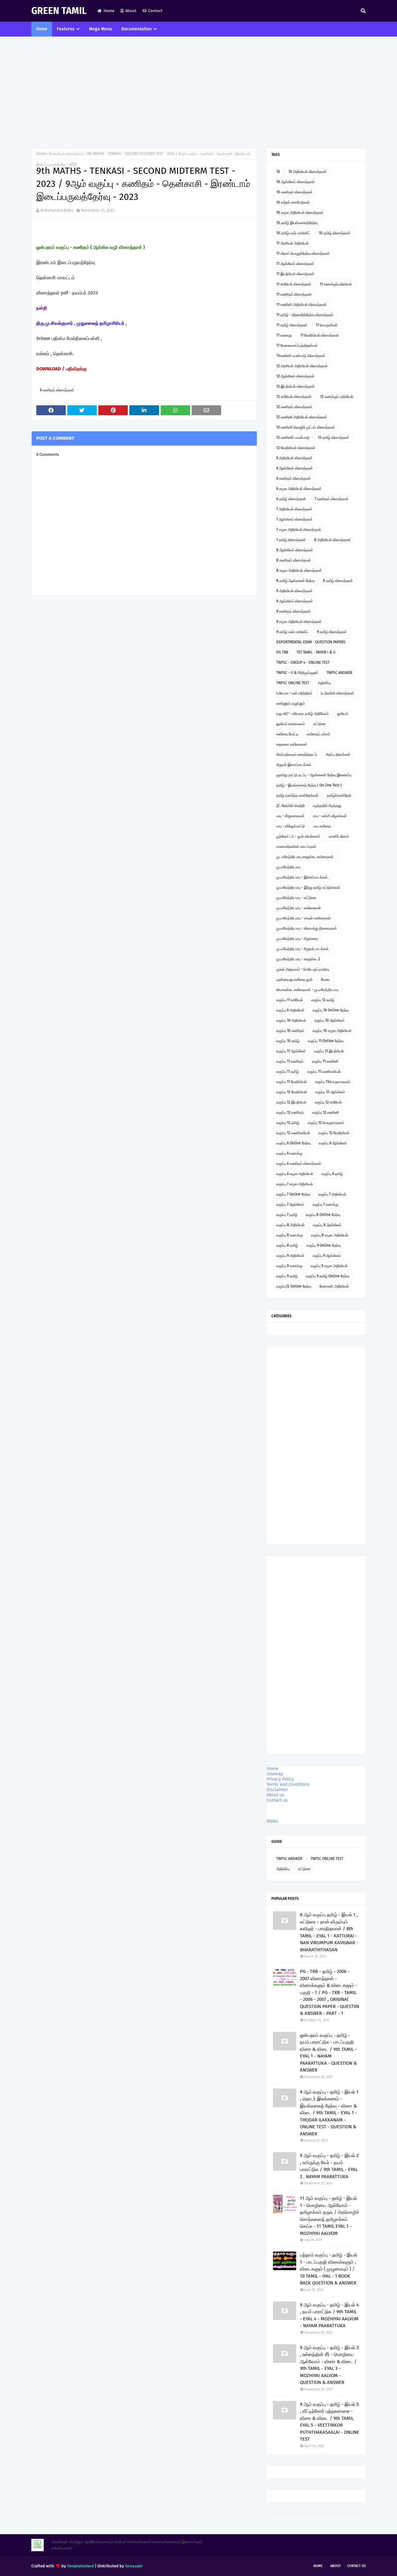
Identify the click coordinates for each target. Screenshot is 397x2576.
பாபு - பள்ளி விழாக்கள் (330, 816)
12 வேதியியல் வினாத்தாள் (296, 448)
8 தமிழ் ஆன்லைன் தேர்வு (295, 581)
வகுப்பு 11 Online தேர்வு (326, 1041)
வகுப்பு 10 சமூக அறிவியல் (332, 1031)
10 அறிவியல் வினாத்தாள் (308, 172)
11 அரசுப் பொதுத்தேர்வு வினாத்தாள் (303, 253)
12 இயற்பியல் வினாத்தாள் (296, 386)
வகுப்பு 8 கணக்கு (290, 1235)
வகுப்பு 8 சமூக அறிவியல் (330, 1235)
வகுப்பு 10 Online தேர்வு (331, 1010)
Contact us (277, 1800)
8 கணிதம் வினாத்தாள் (294, 560)
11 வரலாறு (284, 335)
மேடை (326, 980)
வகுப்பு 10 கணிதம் (290, 1031)
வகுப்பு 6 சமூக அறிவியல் (295, 1174)
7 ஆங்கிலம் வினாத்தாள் (294, 519)
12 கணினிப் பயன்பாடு (293, 438)
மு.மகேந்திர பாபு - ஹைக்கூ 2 (298, 959)
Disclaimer (277, 1790)
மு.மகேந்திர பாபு (288, 867)
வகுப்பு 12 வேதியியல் (292, 1092)
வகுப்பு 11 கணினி (325, 1061)
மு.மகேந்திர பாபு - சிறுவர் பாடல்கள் (303, 949)
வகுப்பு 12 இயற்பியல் (291, 1102)
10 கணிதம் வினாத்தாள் (294, 192)
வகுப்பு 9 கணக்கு (289, 1266)
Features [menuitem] (66, 29)
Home (109, 11)
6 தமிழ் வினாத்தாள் (291, 499)
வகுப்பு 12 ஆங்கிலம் (330, 1092)
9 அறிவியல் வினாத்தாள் (294, 591)
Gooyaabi (134, 2566)
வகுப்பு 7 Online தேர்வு (293, 1194)
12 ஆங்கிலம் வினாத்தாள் (295, 376)
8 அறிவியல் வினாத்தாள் (332, 540)
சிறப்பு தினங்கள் (338, 755)
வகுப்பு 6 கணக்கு (289, 1153)
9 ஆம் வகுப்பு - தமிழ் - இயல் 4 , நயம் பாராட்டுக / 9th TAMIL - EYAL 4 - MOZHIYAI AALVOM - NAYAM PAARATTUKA (329, 2315)
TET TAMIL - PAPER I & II (316, 652)
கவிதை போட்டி (287, 734)
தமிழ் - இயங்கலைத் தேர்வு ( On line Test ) (309, 785)
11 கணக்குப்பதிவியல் (336, 284)
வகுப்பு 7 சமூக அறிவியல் (295, 1184)
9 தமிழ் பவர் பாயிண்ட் (292, 632)
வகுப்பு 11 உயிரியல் (290, 1000)
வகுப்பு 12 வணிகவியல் (293, 1133)
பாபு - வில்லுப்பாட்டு (291, 826)
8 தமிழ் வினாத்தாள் (338, 581)
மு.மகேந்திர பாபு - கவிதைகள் (299, 908)
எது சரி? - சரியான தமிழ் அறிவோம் (303, 714)
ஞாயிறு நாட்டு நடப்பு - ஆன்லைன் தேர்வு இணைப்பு (314, 775)
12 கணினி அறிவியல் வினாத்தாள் (302, 417)
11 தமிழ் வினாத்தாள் (292, 325)
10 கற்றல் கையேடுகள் (293, 202)
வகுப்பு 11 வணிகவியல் (324, 1072)
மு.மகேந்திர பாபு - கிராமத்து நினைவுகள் (307, 928)
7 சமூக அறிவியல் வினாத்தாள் (299, 530)
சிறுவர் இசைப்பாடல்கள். (294, 765)
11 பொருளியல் (327, 325)
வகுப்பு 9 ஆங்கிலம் (327, 1256)
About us (275, 1795)
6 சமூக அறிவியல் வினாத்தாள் (299, 489)
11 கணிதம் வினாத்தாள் (294, 294)
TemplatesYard (80, 2566)
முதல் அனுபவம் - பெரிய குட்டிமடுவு (303, 969)
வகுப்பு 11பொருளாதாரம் (333, 1082)
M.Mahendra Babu (57, 210)
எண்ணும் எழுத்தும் (291, 703)
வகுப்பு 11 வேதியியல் (292, 1082)
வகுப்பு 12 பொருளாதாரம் (326, 1123)
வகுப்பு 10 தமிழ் (288, 1041)
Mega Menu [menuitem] (100, 29)
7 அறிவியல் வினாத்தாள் (294, 509)
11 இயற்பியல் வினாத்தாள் (295, 274)
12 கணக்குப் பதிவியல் (337, 397)
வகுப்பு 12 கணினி (326, 1112)
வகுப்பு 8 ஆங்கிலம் (327, 1225)
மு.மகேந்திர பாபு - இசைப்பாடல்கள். (303, 877)
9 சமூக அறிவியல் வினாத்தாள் (299, 622)
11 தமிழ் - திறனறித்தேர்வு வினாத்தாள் (305, 315)
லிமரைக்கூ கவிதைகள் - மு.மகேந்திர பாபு (307, 990)
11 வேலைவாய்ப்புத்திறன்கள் (297, 346)
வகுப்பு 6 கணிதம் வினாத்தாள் (299, 1164)
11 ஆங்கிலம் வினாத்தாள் (295, 264)
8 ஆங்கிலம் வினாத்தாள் (295, 550)
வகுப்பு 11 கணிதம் (290, 1061)
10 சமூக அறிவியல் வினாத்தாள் (300, 213)
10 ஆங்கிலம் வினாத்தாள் (296, 182)
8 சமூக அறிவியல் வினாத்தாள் (299, 570)
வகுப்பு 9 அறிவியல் (290, 1256)
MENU (272, 1821)
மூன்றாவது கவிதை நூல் (294, 980)
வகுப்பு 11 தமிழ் (288, 1072)
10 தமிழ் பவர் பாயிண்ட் (293, 233)
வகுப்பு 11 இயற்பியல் (329, 1051)
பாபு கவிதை (322, 826)
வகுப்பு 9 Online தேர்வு (323, 1245)
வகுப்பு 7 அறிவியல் (332, 1194)
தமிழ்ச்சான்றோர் (339, 795)
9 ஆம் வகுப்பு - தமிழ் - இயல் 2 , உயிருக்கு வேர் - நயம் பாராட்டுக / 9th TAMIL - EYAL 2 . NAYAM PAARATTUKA (329, 2166)
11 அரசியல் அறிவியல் (292, 243)
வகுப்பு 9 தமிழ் (287, 1276)
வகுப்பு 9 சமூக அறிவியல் (329, 1266)
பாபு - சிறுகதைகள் (290, 816)
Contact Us (356, 2566)
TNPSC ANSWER (339, 673)
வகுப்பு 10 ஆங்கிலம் (330, 1020)
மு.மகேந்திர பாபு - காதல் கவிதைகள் (304, 918)
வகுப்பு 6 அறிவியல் (290, 1010)
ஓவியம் (343, 714)
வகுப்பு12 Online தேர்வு (294, 1286)
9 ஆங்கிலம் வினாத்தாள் (295, 601)
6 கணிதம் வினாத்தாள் (294, 478)
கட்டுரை (319, 724)
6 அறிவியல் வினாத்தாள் (294, 458)
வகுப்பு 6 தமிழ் (332, 1174)
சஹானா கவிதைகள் (292, 744)
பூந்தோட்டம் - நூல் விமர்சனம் (298, 836)
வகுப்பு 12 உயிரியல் (328, 1102)
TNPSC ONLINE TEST (293, 683)
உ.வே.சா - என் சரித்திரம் (294, 693)
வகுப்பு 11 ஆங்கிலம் (291, 1051)
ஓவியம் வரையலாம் (291, 724)
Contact (155, 11)
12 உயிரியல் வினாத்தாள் (294, 397)
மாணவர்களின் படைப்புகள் (296, 847)
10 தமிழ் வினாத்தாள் (335, 233)
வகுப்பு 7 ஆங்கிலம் (290, 1204)
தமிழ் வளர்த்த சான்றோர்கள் (297, 795)
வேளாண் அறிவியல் (334, 1286)
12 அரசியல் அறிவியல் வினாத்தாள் (302, 366)
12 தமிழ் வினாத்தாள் (334, 438)
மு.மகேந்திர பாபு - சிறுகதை (297, 939)
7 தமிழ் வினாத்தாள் (291, 540)
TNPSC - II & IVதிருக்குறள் (297, 673)
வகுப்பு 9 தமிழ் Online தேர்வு (328, 1276)
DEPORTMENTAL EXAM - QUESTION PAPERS (311, 642)
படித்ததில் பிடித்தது (327, 806)
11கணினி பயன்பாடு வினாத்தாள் (301, 356)
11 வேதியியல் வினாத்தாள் (320, 335)
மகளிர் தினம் (339, 836)
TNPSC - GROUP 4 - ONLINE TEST (303, 663)
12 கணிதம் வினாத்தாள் (294, 407)
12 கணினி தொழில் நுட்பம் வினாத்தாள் (306, 427)
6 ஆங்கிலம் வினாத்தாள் (295, 468)
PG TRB (282, 652)
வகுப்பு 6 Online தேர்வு (293, 1143)
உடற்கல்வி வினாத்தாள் (337, 693)
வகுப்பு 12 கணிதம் (290, 1112)
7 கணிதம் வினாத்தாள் (332, 499)
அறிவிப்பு (324, 683)
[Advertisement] (198, 92)
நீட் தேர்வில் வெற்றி (290, 806)
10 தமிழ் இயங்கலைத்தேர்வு (297, 223)
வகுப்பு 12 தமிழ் (323, 1000)
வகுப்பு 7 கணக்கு (326, 1204)
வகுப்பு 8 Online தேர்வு (323, 1215)
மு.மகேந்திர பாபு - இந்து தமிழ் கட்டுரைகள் (308, 887)
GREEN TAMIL (59, 11)
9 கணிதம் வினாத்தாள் (67, 154)
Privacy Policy (280, 1779)
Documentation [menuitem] (136, 29)
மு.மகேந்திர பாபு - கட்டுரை (296, 898)
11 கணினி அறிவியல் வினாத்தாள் (301, 305)
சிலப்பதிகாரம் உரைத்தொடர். (297, 755)
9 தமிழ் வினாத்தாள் (332, 632)
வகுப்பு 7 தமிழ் (287, 1215)
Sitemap (275, 1774)
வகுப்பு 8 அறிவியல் (290, 1225)
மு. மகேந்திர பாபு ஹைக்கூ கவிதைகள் (305, 857)
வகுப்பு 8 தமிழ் (287, 1245)
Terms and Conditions (288, 1784)
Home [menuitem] (42, 29)
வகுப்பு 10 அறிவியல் (291, 1020)
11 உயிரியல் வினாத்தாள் (294, 284)
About (131, 11)
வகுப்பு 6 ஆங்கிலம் (333, 1143)
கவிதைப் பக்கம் (319, 734)
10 (278, 172)
